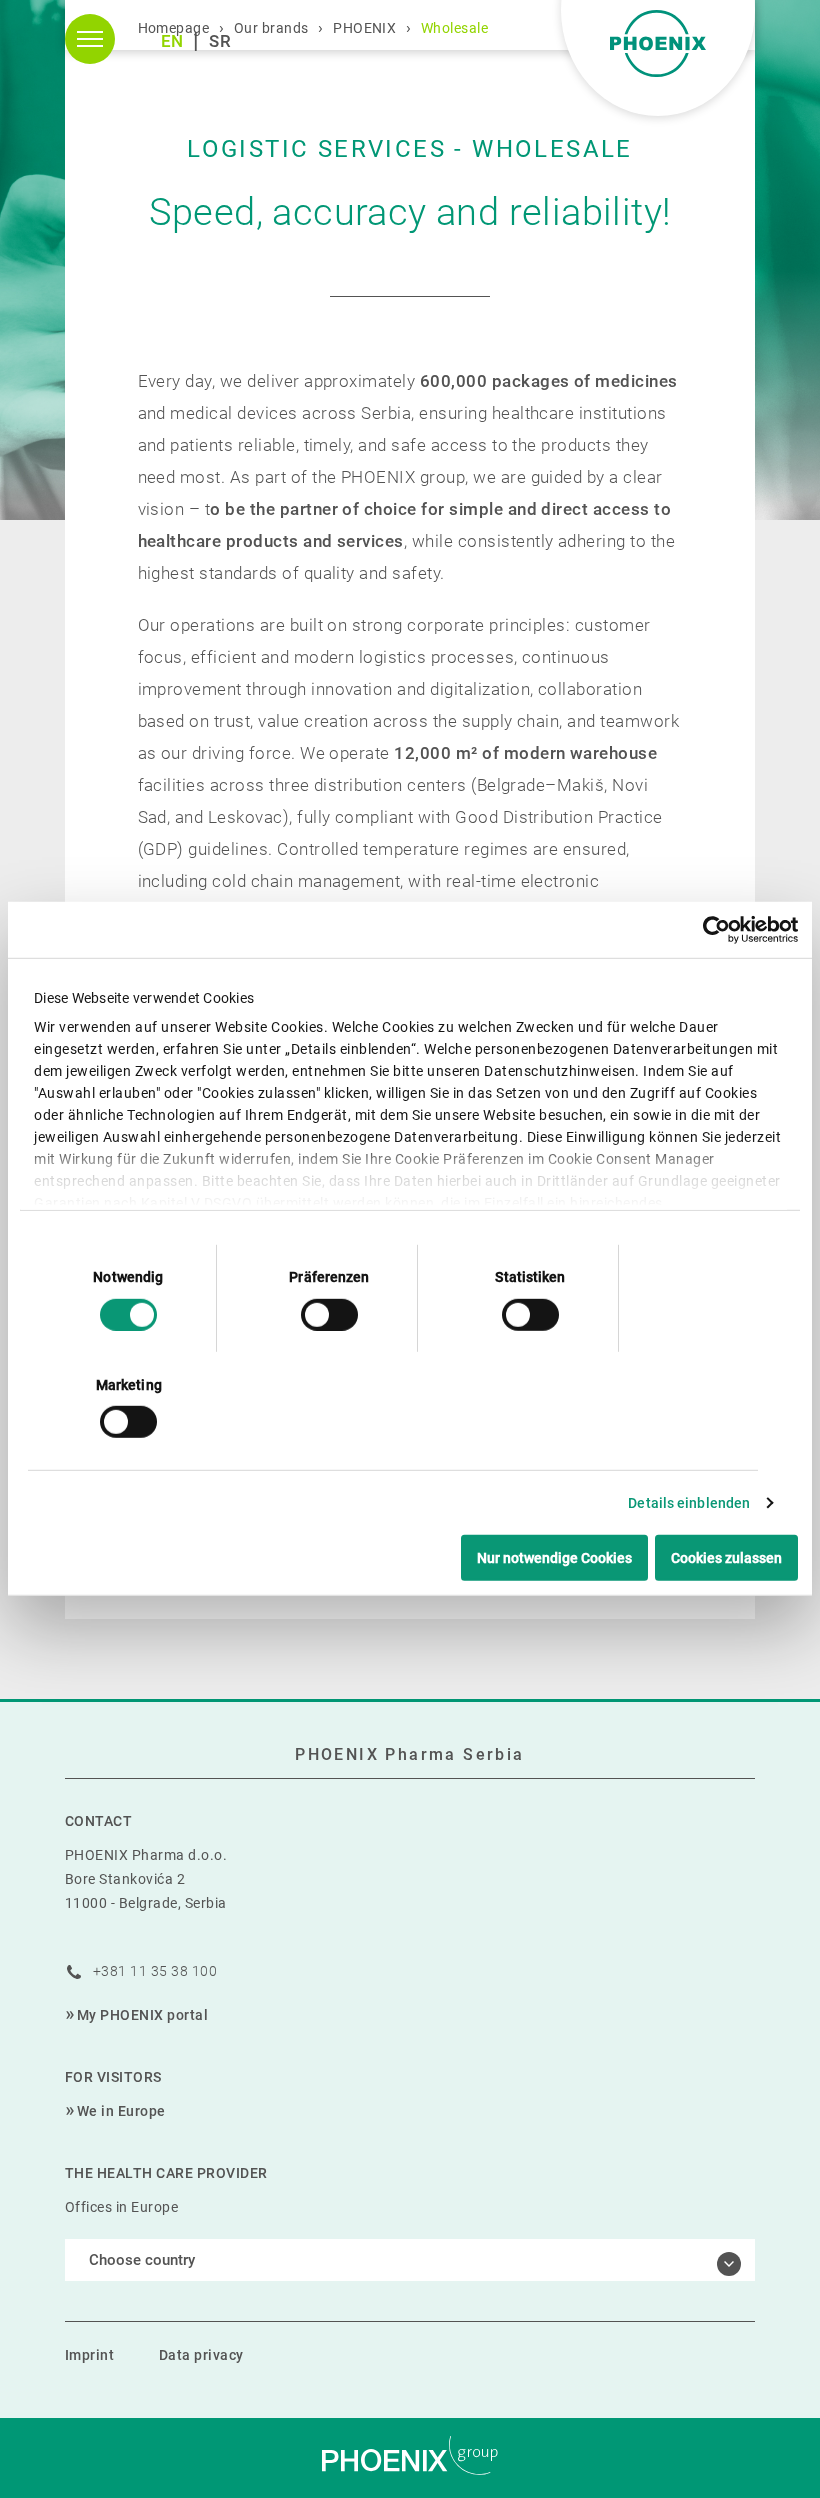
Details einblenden (689, 1503)
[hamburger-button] (90, 39)
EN (172, 41)
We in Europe (121, 2111)
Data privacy (201, 2355)
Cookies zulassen (726, 1558)
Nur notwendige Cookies (554, 1558)
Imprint (89, 2355)
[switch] (329, 1314)
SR (220, 41)
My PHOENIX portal (142, 2015)
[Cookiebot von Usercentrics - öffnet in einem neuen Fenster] (710, 930)
